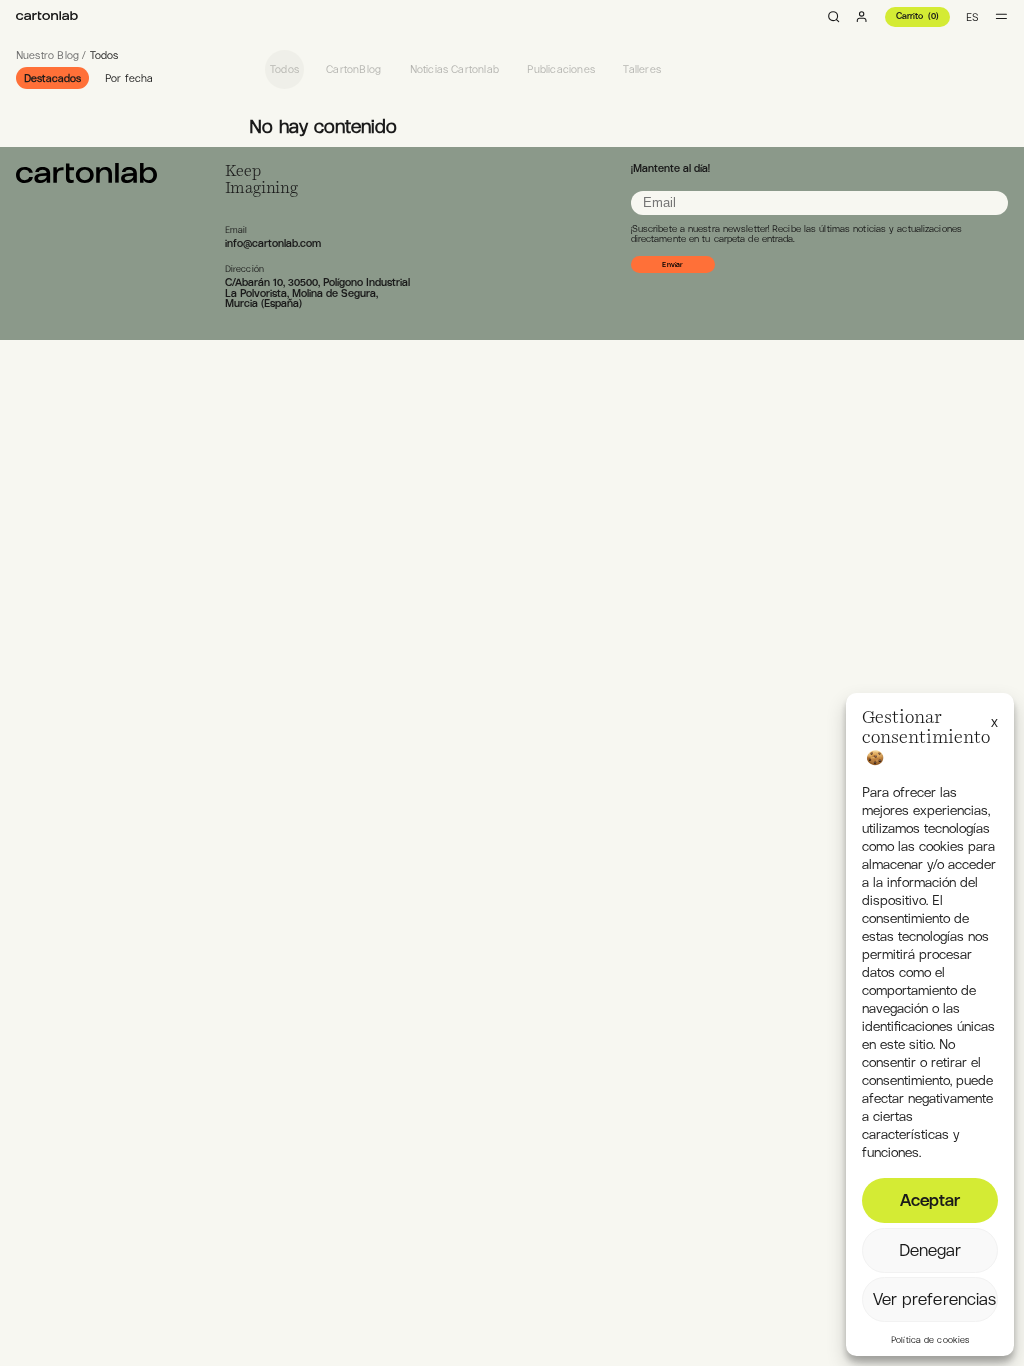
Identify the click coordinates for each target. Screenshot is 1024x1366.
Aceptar (930, 1200)
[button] (994, 719)
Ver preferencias (935, 1299)
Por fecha (129, 78)
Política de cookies (930, 1340)
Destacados (52, 78)
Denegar (930, 1250)
